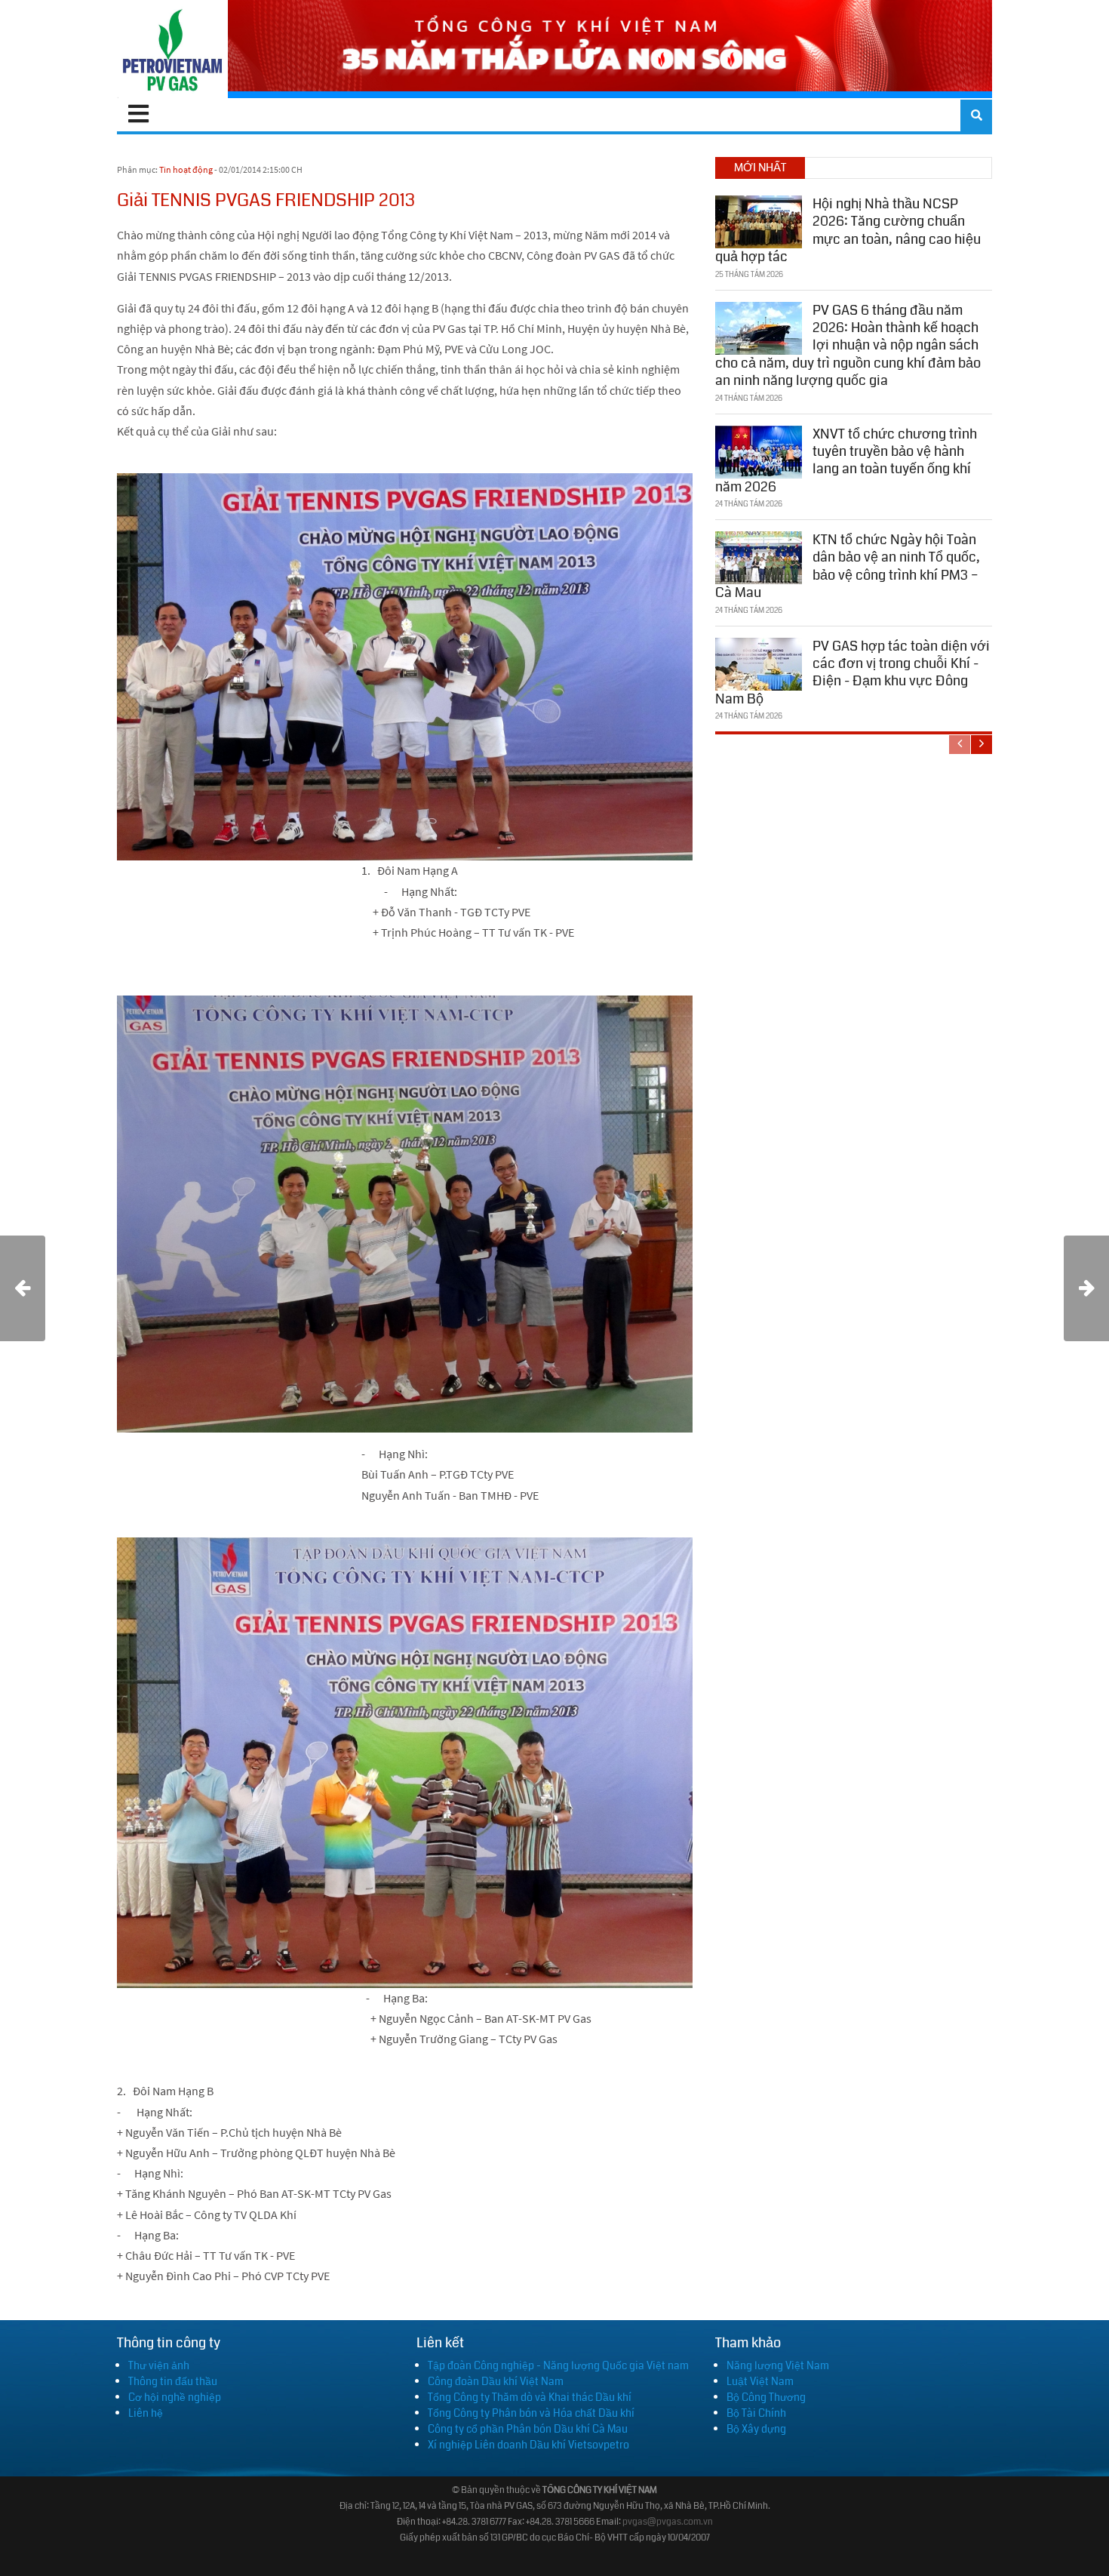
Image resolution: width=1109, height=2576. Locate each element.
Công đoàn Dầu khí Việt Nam (496, 2381)
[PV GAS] (172, 49)
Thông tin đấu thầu (173, 2381)
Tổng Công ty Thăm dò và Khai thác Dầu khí (530, 2397)
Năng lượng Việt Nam (778, 2365)
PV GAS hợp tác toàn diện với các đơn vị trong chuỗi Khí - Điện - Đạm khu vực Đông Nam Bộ (852, 672)
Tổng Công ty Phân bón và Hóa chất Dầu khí (531, 2413)
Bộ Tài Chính (756, 2413)
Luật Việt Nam (760, 2381)
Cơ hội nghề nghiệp (175, 2397)
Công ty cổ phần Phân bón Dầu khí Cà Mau (528, 2429)
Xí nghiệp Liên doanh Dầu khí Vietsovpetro (528, 2445)
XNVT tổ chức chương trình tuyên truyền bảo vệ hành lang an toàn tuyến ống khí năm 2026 (846, 460)
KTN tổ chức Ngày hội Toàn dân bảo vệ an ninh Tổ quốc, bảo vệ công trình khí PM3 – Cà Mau (848, 566)
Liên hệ (146, 2413)
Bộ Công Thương (766, 2397)
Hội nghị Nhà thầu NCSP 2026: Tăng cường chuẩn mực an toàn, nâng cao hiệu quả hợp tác (848, 230)
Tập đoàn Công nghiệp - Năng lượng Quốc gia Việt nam (558, 2365)
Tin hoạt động (186, 169)
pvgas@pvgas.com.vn (668, 2522)
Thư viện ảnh (159, 2365)
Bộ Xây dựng (756, 2429)
